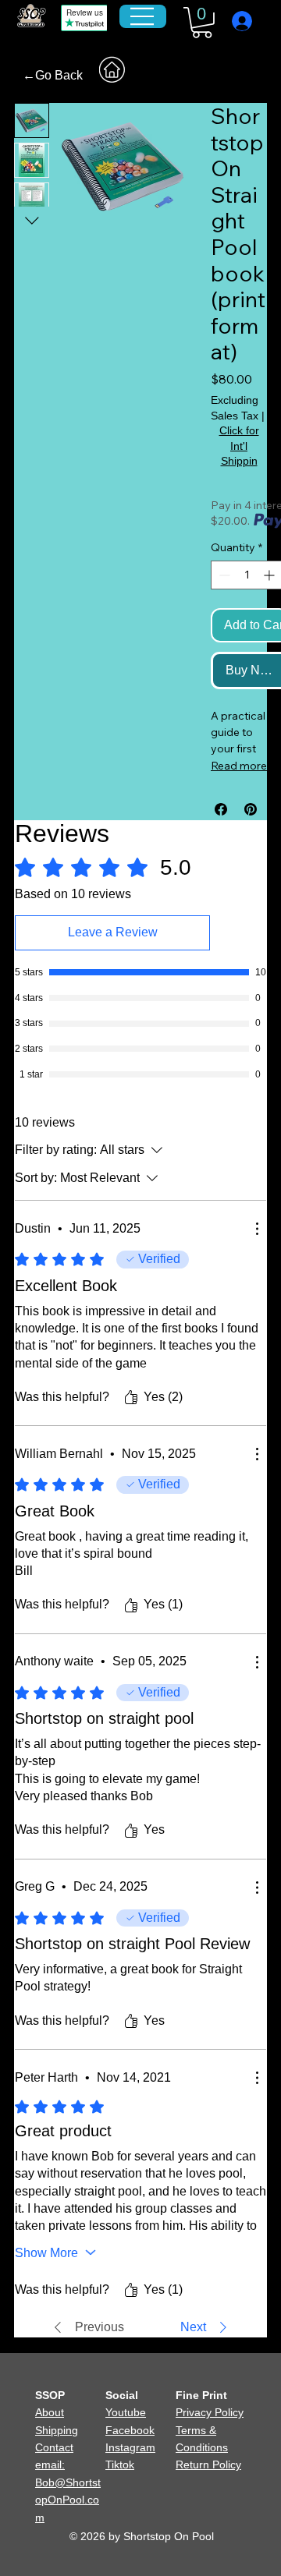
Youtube (126, 2412)
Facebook (130, 2430)
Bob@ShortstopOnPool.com (68, 2500)
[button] (202, 23)
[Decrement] (223, 575)
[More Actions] (257, 1229)
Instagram (130, 2447)
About (50, 2412)
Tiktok (120, 2465)
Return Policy (208, 2465)
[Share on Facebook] (221, 809)
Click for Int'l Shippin (239, 446)
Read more (239, 766)
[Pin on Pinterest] (251, 809)
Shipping (57, 2430)
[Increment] (270, 575)
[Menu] (142, 16)
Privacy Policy (210, 2412)
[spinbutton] (247, 575)
